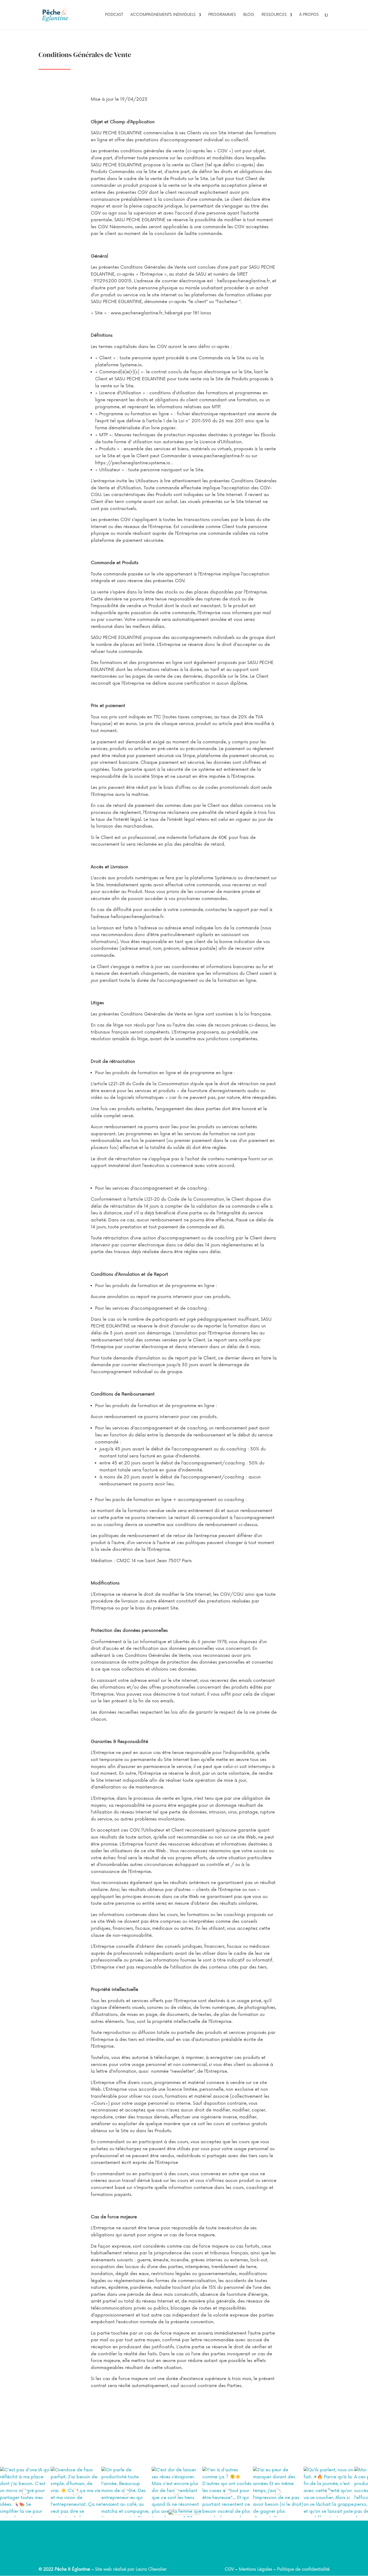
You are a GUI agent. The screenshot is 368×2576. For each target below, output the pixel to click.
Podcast (114, 15)
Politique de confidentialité (303, 2569)
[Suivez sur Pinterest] (195, 2554)
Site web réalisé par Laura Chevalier (131, 2569)
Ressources (274, 15)
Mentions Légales (256, 2569)
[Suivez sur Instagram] (162, 2554)
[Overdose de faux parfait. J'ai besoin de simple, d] (76, 2492)
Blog (249, 15)
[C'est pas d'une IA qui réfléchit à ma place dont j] (25, 2492)
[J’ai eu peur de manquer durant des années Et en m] (278, 2492)
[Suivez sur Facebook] (206, 2554)
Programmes (222, 15)
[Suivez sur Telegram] (173, 2554)
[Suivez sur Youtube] (184, 2554)
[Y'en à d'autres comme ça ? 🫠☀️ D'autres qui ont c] (228, 2492)
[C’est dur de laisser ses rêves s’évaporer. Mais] (177, 2492)
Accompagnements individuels (163, 15)
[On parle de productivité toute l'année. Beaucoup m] (127, 2492)
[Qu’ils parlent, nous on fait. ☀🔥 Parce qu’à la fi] (329, 2492)
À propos (309, 15)
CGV (229, 2569)
